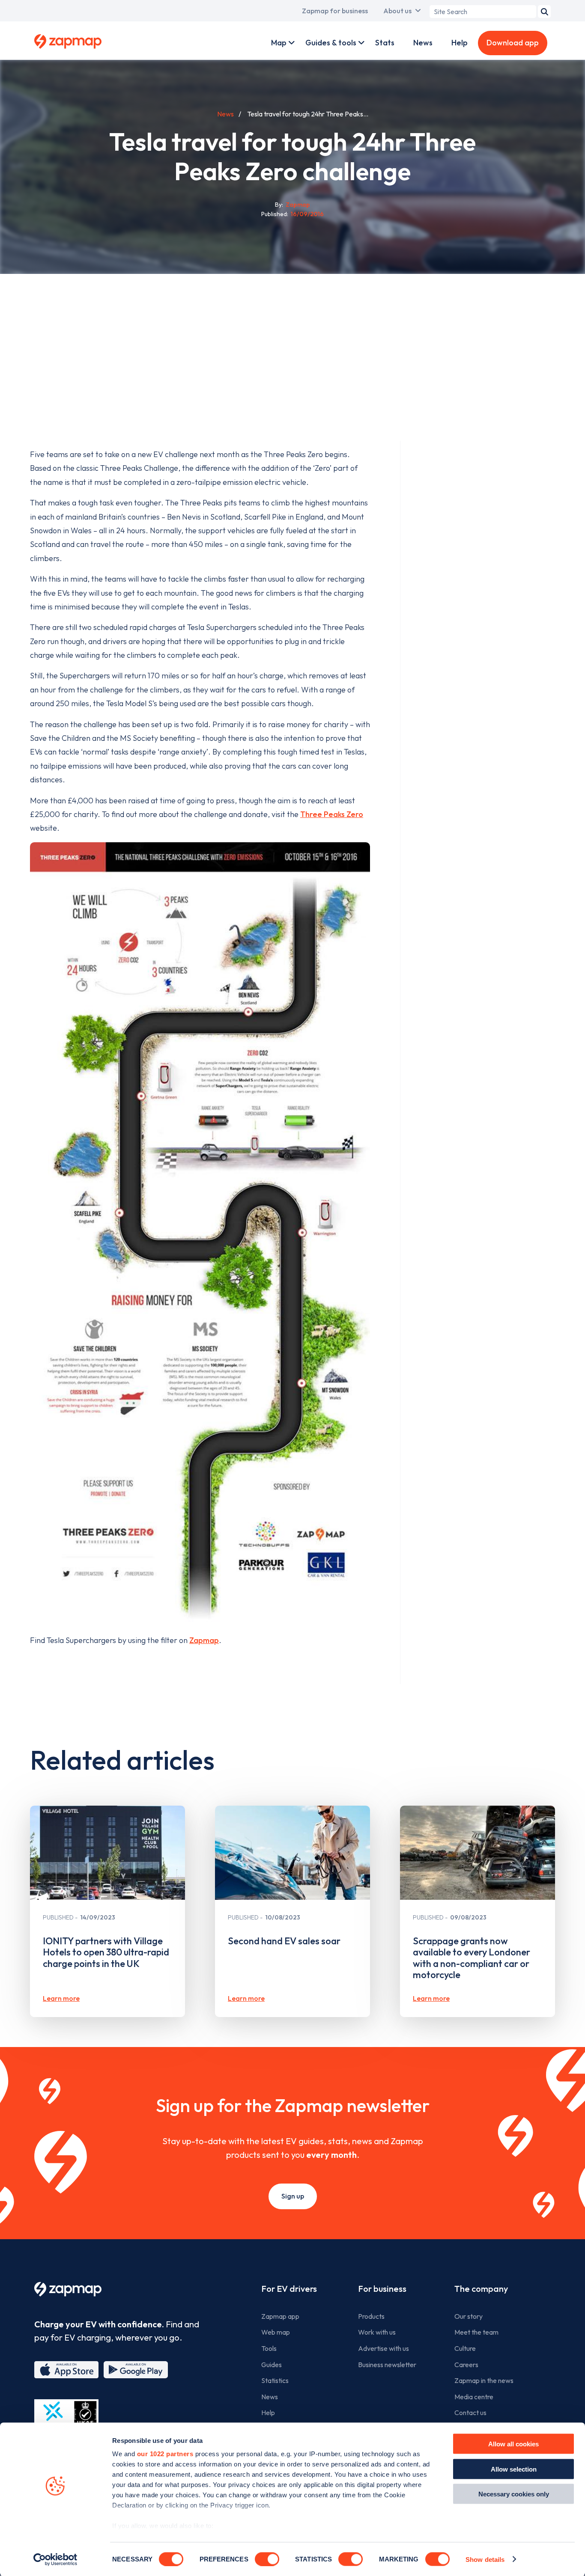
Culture (465, 2348)
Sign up (293, 2196)
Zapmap (204, 1640)
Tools (269, 2348)
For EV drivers (289, 2289)
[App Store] (66, 2370)
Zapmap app (280, 2316)
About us (397, 11)
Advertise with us (384, 2348)
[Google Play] (136, 2370)
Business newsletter (387, 2365)
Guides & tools (331, 43)
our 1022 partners (165, 2454)
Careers (466, 2365)
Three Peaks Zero (332, 814)
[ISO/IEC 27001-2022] (66, 2420)
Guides (272, 2365)
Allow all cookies (513, 2444)
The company (481, 2289)
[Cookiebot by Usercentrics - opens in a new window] (55, 2559)
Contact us (470, 2413)
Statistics (275, 2380)
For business (382, 2289)
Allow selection (514, 2469)
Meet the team (476, 2332)
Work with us (377, 2332)
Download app (513, 43)
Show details (485, 2559)
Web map (276, 2332)
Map (279, 43)
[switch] (267, 2559)
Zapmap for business (335, 11)
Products (371, 2316)
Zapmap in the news (484, 2380)
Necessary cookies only (514, 2494)
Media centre (474, 2397)
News (423, 43)
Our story (469, 2316)
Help (460, 43)
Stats (385, 43)
